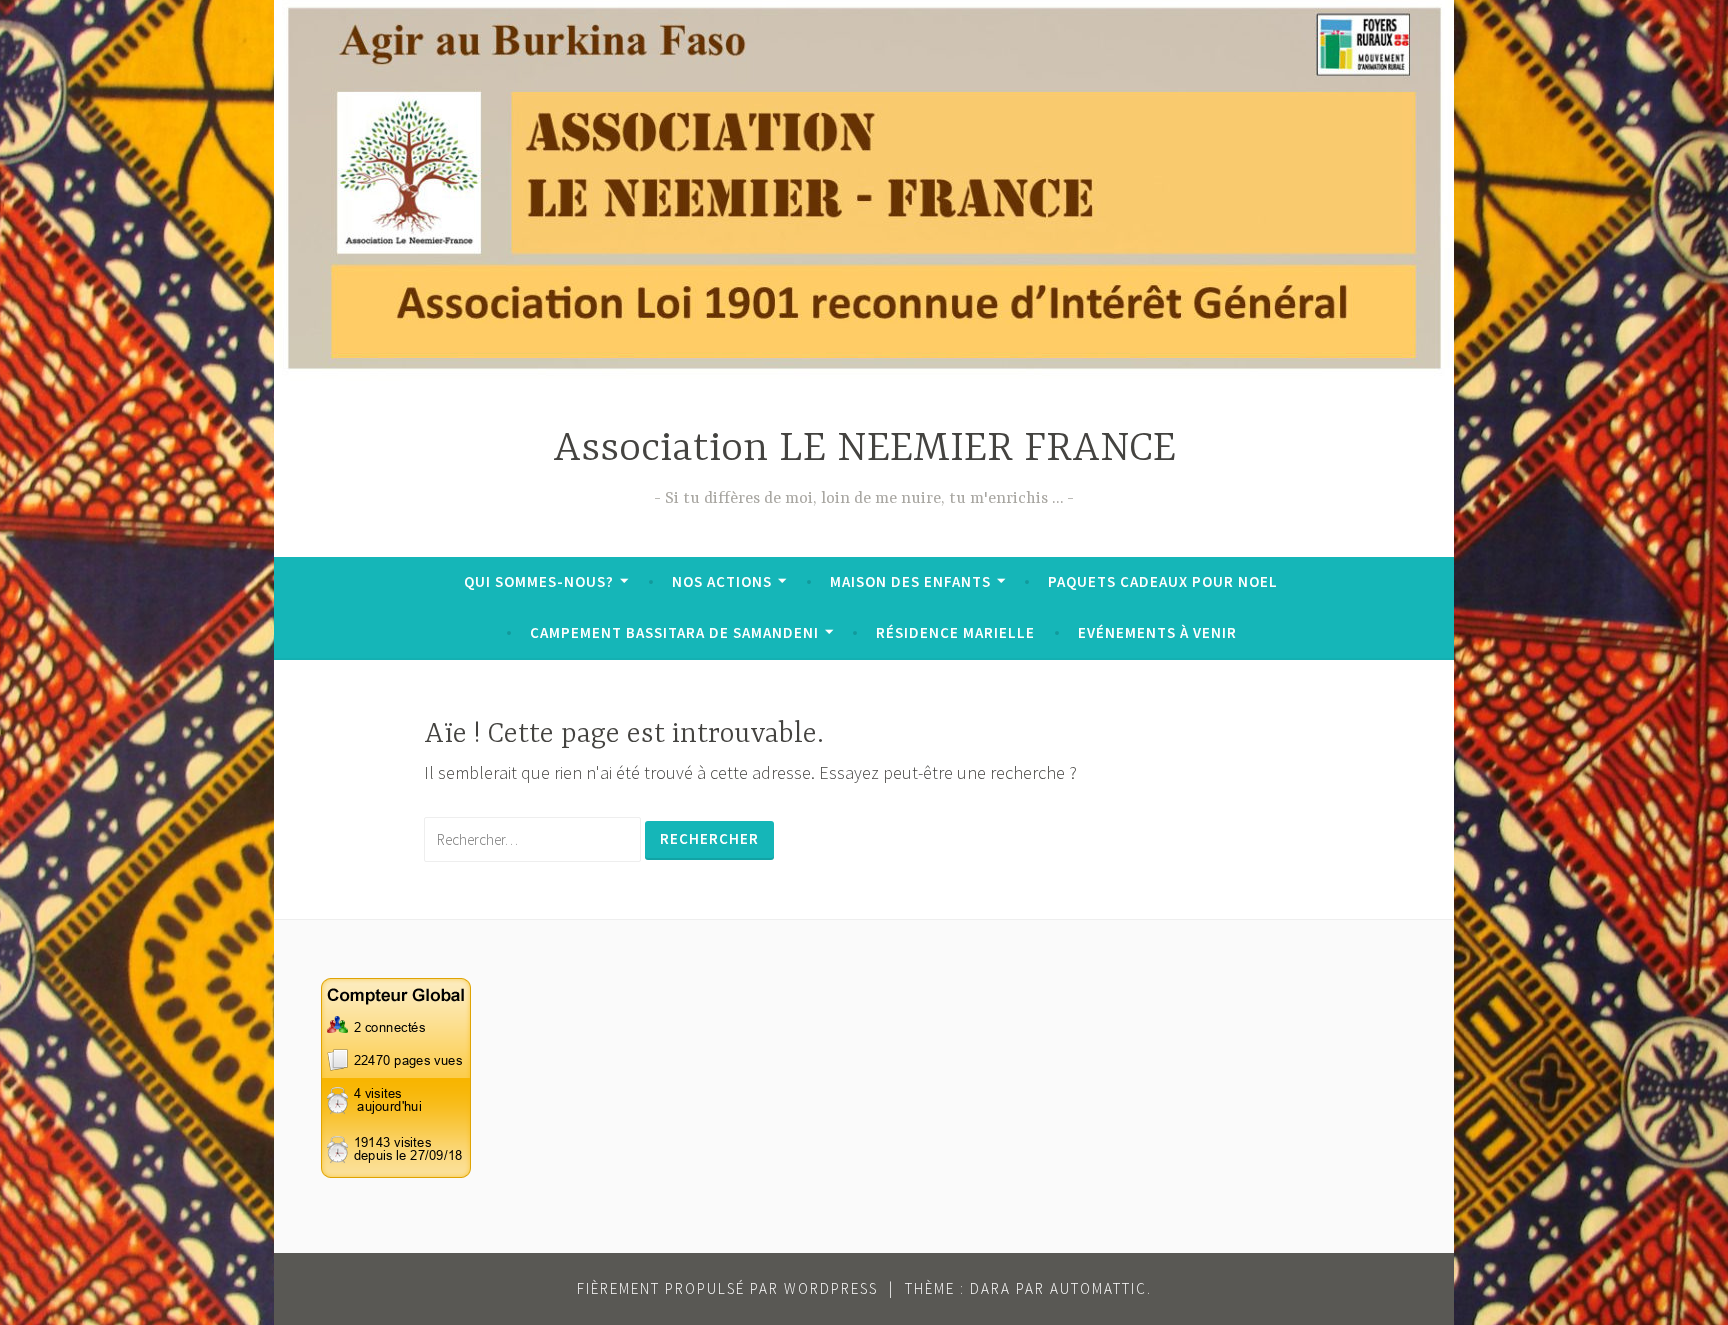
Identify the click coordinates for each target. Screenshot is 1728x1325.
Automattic (1098, 1288)
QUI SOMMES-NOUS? (539, 581)
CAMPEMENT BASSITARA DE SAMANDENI (674, 632)
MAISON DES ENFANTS (910, 581)
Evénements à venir (1157, 632)
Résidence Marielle (955, 632)
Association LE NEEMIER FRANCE (864, 449)
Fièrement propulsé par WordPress (727, 1288)
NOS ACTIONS (722, 581)
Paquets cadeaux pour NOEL (1163, 581)
